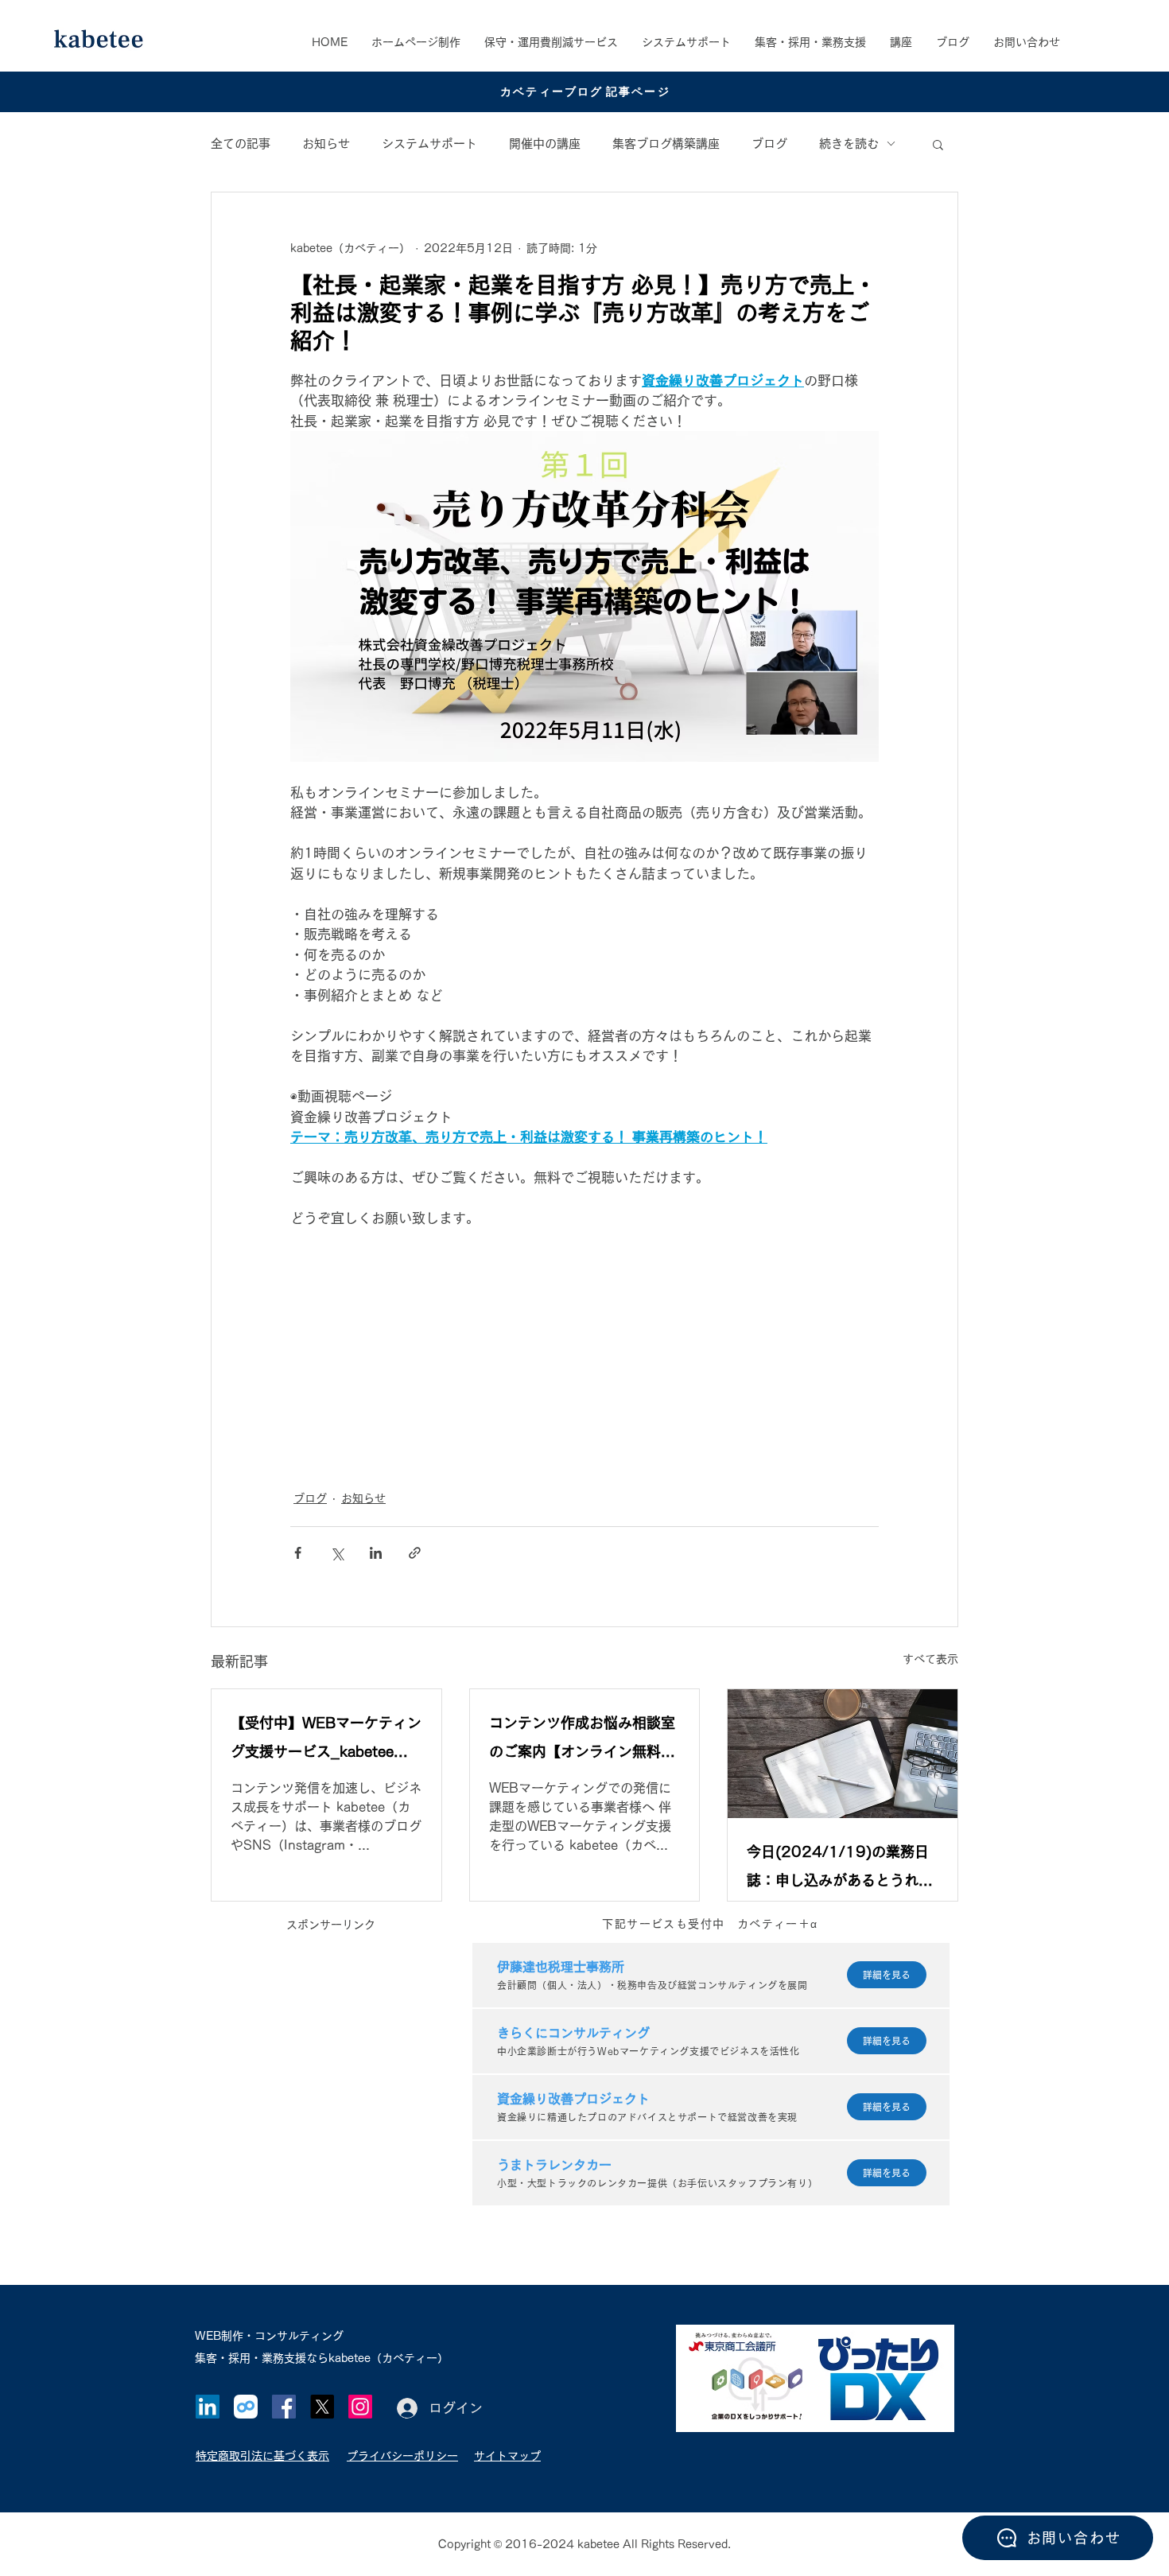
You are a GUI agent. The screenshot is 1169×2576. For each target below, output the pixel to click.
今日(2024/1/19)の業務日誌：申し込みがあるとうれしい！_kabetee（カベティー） (840, 1869)
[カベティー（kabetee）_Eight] (246, 2407)
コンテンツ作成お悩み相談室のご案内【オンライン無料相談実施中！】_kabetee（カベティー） (582, 1741)
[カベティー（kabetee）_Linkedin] (208, 2407)
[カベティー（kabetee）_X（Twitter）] (322, 2407)
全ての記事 (241, 144)
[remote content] (584, 1350)
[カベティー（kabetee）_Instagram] (360, 2407)
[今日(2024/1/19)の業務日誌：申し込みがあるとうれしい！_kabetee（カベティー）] (843, 1754)
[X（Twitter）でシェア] (337, 1553)
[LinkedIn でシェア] (376, 1553)
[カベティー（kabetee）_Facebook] (284, 2407)
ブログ (769, 144)
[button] (810, 42)
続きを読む (849, 144)
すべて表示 (930, 1659)
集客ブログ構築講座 (666, 144)
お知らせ (326, 144)
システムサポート (429, 144)
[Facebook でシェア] (298, 1553)
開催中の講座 (545, 144)
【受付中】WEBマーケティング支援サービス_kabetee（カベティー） (326, 1741)
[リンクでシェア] (415, 1553)
